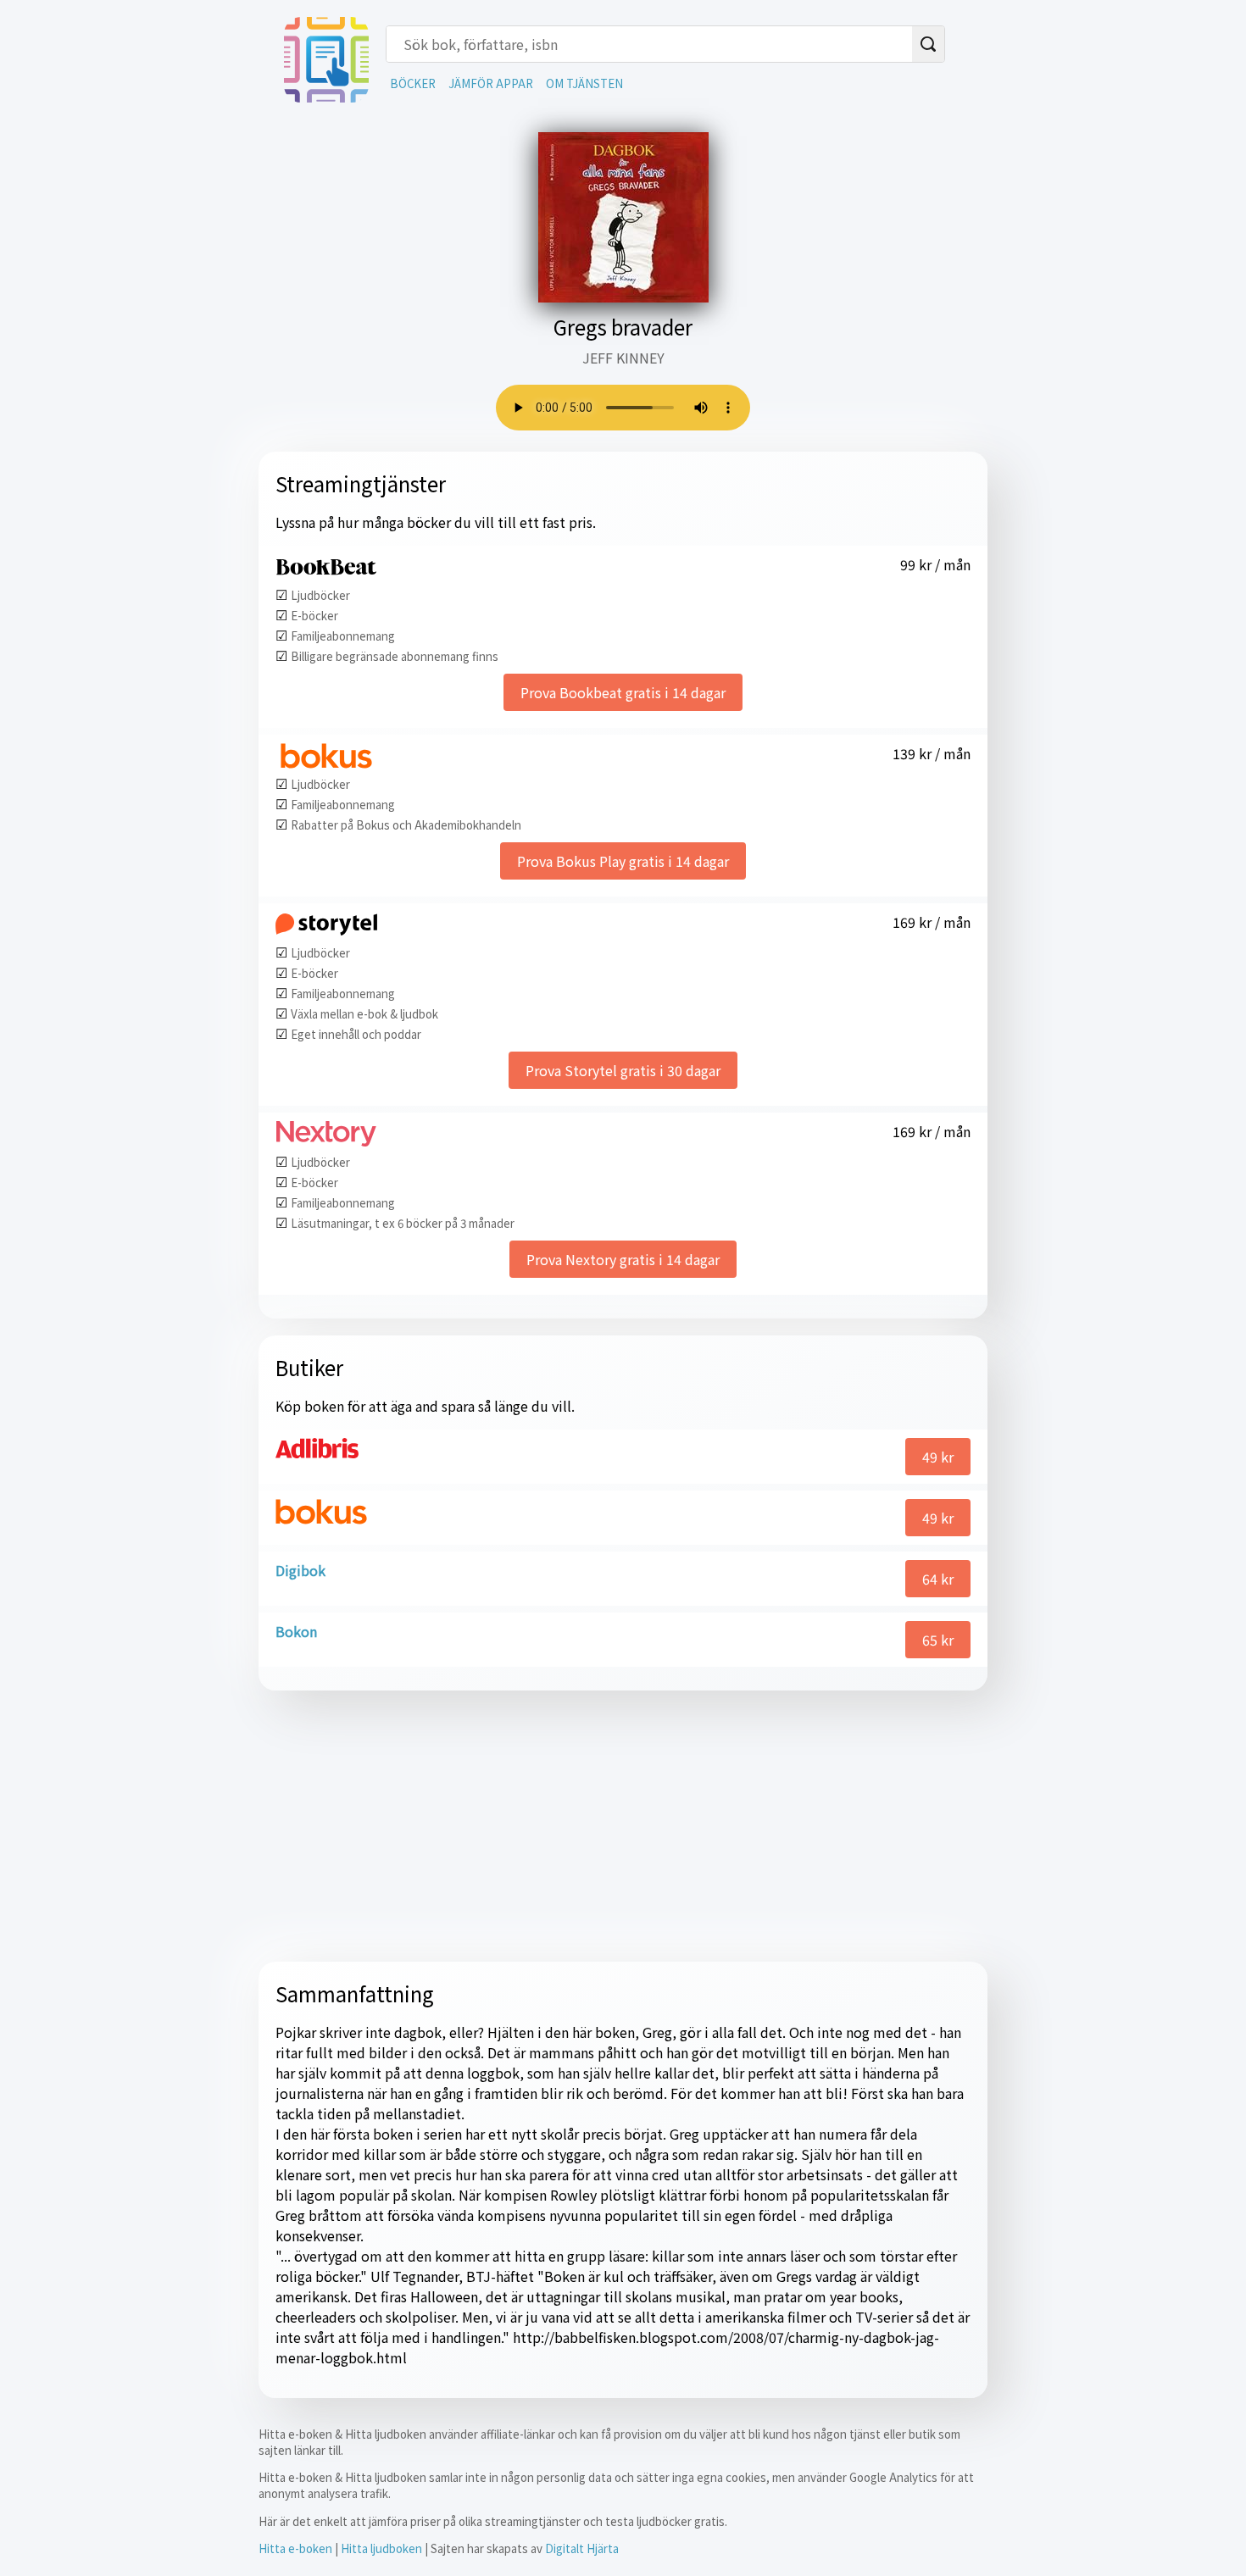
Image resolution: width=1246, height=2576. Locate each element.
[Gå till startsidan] (326, 97)
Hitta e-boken (295, 2548)
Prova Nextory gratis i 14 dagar (623, 1259)
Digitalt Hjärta (582, 2548)
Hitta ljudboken (381, 2548)
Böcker (413, 83)
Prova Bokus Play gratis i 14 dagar (623, 861)
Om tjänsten (584, 83)
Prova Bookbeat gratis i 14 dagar (623, 692)
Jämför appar (491, 83)
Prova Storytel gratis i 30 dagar (623, 1070)
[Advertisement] (623, 1826)
